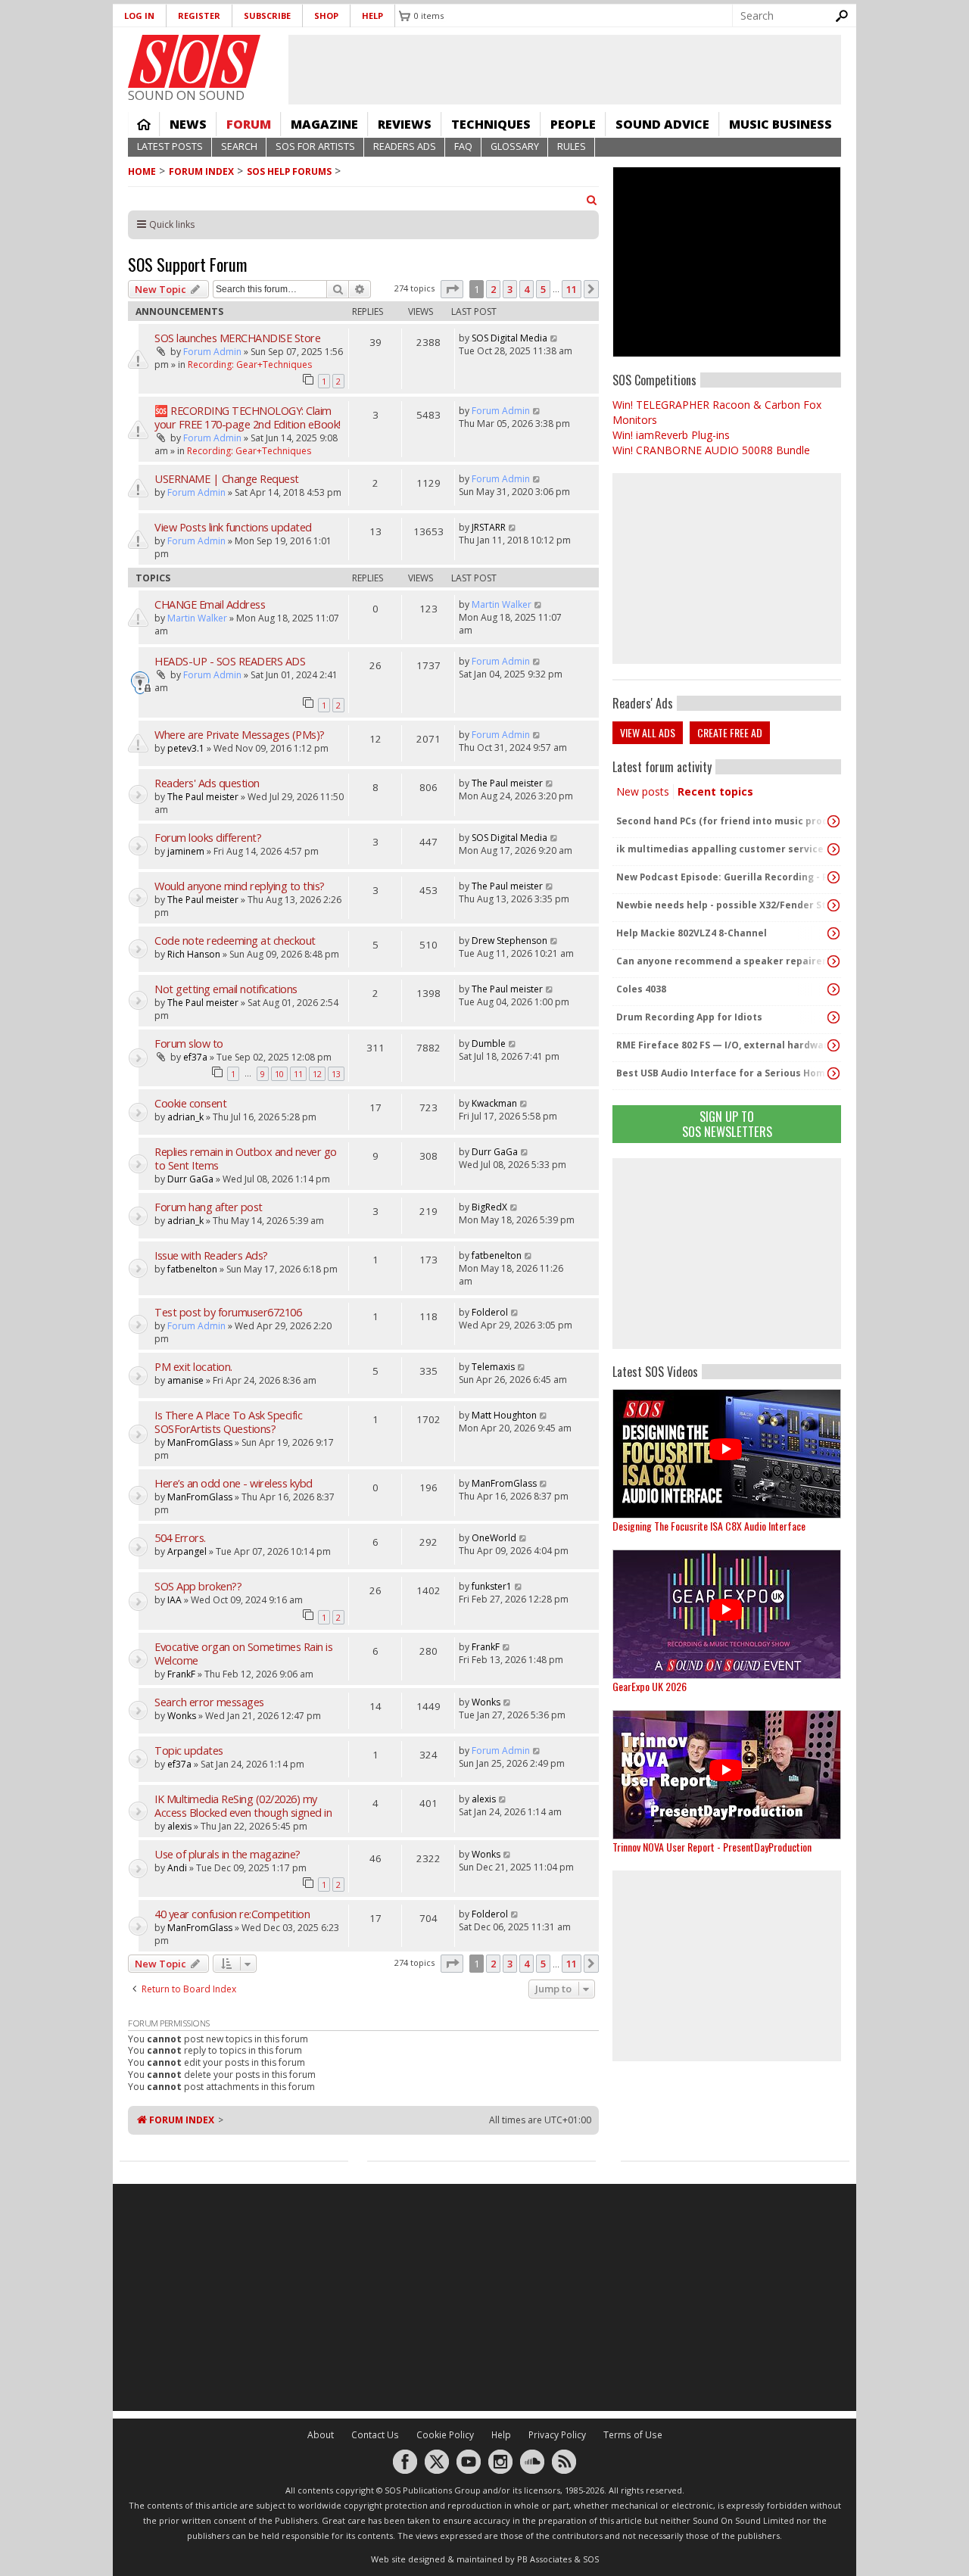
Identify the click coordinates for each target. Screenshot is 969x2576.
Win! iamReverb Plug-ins (671, 435)
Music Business (780, 124)
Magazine (324, 124)
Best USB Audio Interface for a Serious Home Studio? (723, 1073)
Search (239, 146)
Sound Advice (662, 124)
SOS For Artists (315, 146)
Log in (139, 16)
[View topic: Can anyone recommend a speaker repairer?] (833, 961)
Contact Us (375, 2435)
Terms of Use (633, 2435)
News (188, 124)
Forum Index (201, 171)
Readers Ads (405, 146)
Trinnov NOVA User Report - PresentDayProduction (712, 1847)
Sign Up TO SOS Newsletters (727, 1124)
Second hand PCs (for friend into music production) (723, 821)
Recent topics (715, 791)
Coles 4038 (641, 989)
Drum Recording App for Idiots (689, 1017)
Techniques (491, 124)
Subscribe (267, 16)
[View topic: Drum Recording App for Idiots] (833, 1017)
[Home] (194, 61)
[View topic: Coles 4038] (833, 989)
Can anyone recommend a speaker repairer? (723, 961)
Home (144, 124)
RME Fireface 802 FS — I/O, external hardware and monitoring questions (723, 1045)
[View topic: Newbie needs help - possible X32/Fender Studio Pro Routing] (833, 905)
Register (199, 16)
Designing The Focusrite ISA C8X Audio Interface (709, 1526)
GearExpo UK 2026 (650, 1686)
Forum (249, 124)
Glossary (515, 146)
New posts (643, 791)
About (321, 2435)
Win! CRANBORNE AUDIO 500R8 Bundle (711, 450)
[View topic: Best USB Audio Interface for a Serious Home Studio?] (833, 1073)
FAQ (463, 146)
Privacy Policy (557, 2435)
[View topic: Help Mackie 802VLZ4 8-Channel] (833, 933)
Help (372, 16)
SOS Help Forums (289, 171)
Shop (326, 16)
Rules (572, 146)
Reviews (405, 124)
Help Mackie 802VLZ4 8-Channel (692, 933)
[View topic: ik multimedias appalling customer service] (833, 849)
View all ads (648, 732)
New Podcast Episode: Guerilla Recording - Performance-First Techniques (723, 877)
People (573, 124)
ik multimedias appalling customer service (720, 849)
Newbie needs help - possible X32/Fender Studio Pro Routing (723, 905)
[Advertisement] (727, 1254)
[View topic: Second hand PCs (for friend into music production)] (833, 821)
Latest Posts (170, 146)
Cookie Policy (445, 2435)
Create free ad (730, 732)
